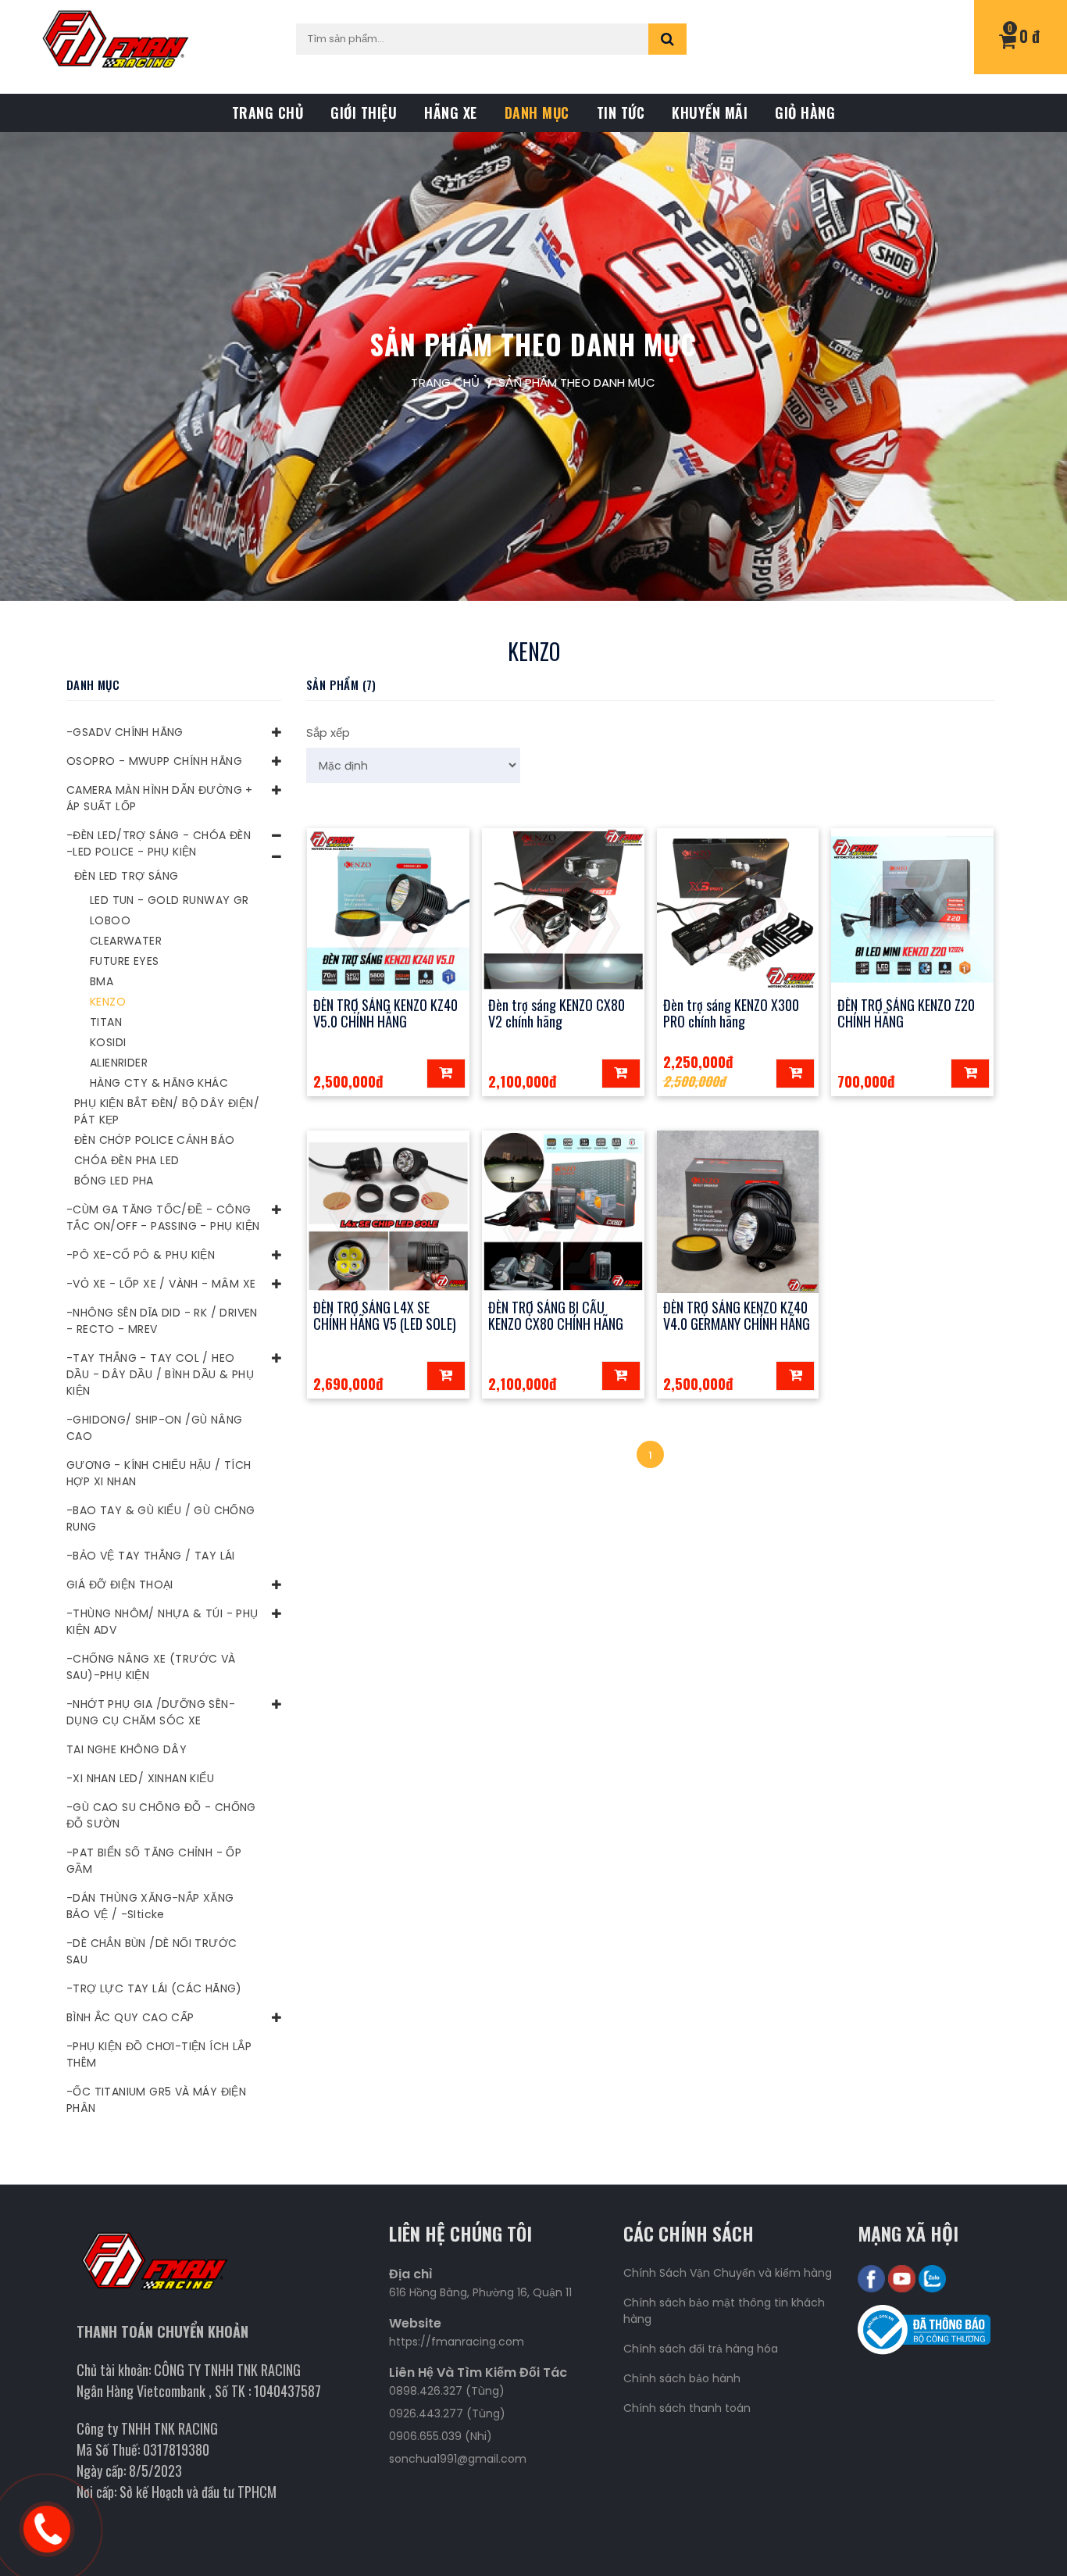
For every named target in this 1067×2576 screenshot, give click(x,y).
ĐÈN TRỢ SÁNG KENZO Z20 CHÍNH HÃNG (906, 1013)
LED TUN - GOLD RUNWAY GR (170, 900)
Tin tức (621, 113)
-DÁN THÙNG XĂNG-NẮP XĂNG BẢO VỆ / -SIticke (150, 1906)
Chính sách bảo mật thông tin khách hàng (724, 2311)
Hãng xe (451, 113)
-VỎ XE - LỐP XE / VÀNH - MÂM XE (161, 1284)
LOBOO (110, 920)
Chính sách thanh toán (687, 2408)
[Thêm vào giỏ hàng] (446, 1074)
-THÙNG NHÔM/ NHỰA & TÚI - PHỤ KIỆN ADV (162, 1622)
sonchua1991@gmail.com (458, 2459)
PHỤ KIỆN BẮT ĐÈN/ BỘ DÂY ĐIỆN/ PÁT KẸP (167, 1111)
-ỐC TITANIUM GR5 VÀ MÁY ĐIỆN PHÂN (156, 2100)
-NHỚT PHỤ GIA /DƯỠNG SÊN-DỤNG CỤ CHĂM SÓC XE (151, 1712)
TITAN (106, 1022)
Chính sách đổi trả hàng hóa (701, 2349)
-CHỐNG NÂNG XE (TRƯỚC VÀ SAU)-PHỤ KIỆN (151, 1667)
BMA (102, 981)
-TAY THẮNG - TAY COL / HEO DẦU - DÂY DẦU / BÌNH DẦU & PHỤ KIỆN (160, 1374)
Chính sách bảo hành (682, 2378)
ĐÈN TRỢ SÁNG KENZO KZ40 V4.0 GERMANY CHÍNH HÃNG (737, 1316)
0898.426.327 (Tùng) (447, 2391)
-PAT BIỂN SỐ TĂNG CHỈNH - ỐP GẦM (154, 1861)
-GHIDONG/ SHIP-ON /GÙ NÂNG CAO (154, 1428)
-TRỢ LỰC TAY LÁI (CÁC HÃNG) (154, 1988)
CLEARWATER (126, 941)
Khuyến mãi (710, 113)
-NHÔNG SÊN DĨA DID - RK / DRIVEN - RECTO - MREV (162, 1321)
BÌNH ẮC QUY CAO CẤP (130, 2017)
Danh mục (537, 113)
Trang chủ (268, 113)
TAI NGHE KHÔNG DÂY (127, 1749)
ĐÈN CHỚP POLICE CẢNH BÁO (155, 1140)
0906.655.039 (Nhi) (441, 2436)
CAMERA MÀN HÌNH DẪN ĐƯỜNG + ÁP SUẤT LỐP (160, 798)
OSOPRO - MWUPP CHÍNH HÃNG (154, 761)
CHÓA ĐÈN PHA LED (127, 1160)
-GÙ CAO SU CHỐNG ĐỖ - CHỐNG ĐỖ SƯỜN (161, 1815)
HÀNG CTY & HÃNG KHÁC (159, 1083)
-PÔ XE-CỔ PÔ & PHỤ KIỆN (141, 1255)
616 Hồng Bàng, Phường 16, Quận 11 (480, 2292)
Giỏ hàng (805, 113)
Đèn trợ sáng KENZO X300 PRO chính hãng (731, 1013)
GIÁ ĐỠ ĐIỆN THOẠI (120, 1585)
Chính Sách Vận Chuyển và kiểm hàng (728, 2273)
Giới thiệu (364, 113)
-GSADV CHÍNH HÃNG (125, 732)
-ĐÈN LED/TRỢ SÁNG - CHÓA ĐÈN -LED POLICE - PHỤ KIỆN (159, 843)
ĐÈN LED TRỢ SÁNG (126, 876)
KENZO (108, 1002)
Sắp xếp (328, 732)
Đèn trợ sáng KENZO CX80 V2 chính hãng (557, 1013)
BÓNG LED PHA (114, 1181)
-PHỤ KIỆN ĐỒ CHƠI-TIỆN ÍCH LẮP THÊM (159, 2054)
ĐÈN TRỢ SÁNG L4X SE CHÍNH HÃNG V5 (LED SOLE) (385, 1316)
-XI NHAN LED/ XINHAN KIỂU (140, 1778)
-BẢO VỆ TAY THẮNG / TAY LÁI (151, 1556)
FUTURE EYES (124, 961)
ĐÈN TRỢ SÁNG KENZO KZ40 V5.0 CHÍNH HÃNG (385, 1013)
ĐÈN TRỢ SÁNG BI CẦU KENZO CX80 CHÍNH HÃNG (556, 1316)
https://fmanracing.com (457, 2342)
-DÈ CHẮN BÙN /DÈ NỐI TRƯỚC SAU (152, 1951)
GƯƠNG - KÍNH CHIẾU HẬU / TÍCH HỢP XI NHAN (159, 1473)
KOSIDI (108, 1042)
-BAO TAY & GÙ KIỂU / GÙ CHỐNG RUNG (161, 1518)
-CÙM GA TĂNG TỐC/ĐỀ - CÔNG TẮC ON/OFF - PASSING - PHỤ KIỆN (163, 1218)
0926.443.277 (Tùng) (447, 2413)
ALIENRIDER (119, 1063)
